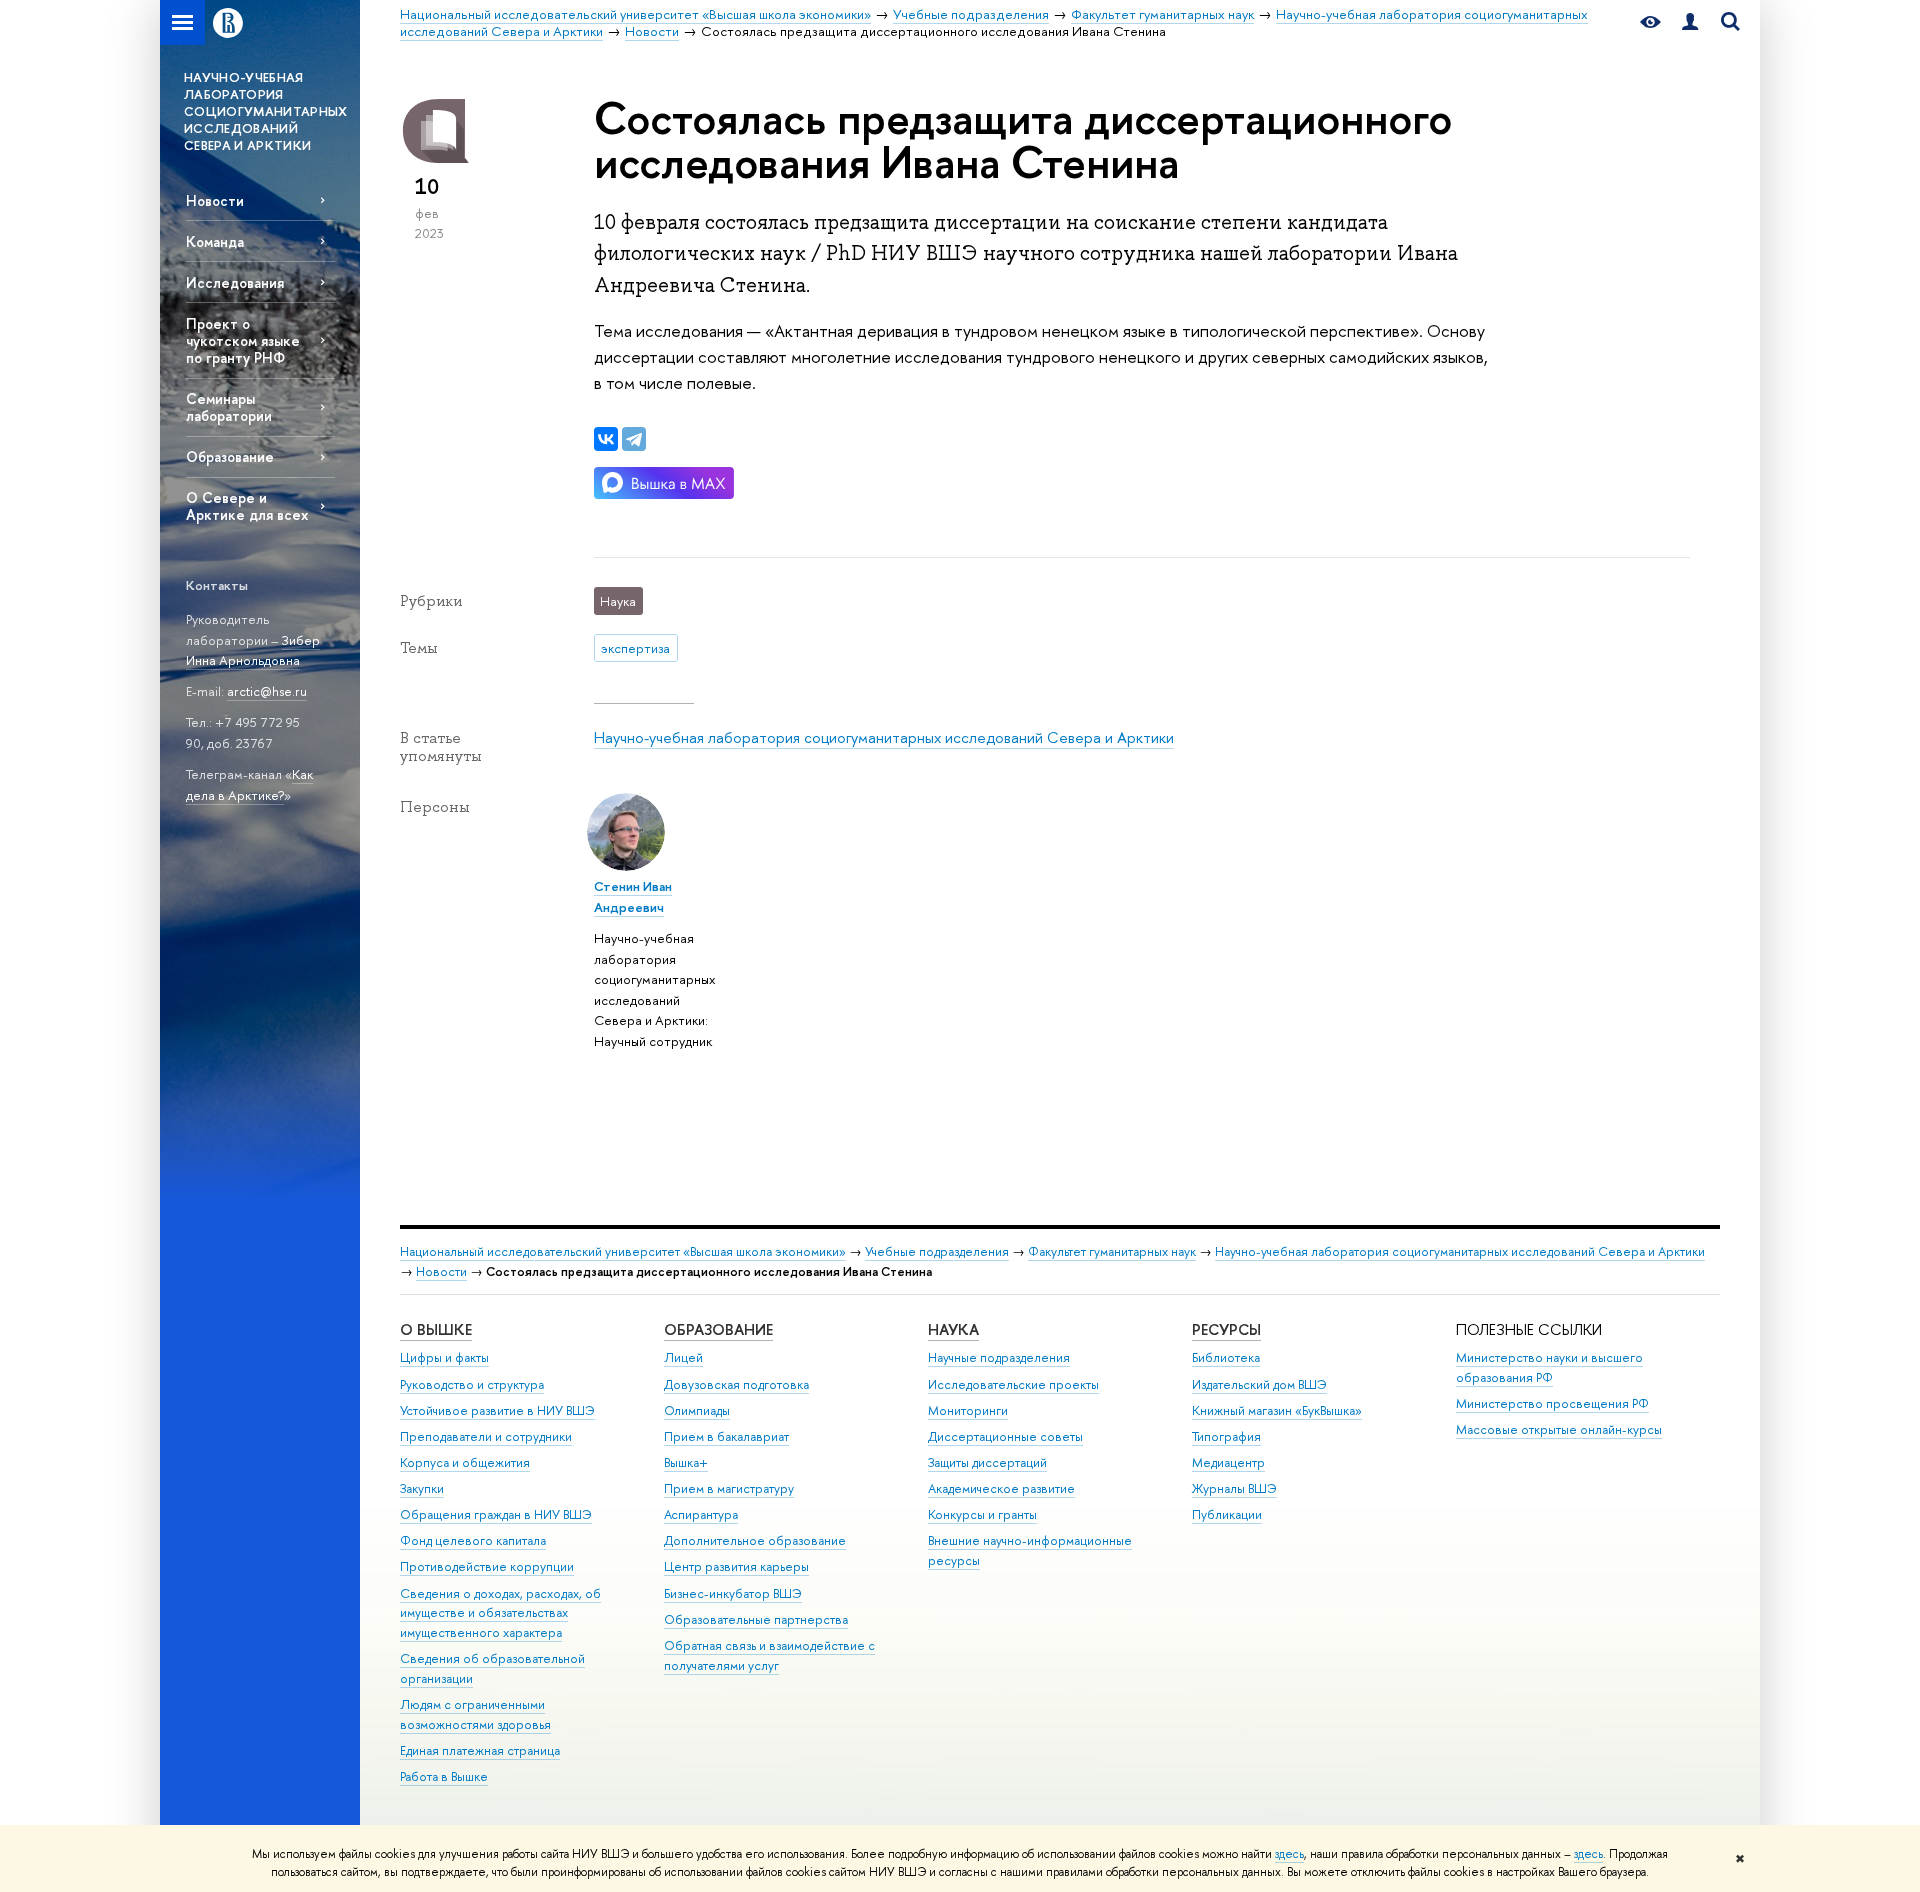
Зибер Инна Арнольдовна (253, 650)
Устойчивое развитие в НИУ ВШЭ (497, 1410)
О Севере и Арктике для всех (247, 506)
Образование (230, 456)
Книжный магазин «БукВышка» (1277, 1410)
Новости (215, 200)
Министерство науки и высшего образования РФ (1549, 1367)
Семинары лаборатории (229, 407)
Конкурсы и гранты (982, 1514)
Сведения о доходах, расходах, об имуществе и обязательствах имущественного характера (500, 1613)
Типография (1226, 1436)
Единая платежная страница (480, 1750)
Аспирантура (701, 1514)
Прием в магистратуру (729, 1488)
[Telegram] (634, 439)
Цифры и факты (444, 1357)
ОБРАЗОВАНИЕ (718, 1329)
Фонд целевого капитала (473, 1540)
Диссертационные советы (1005, 1436)
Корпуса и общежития (465, 1462)
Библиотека (1226, 1357)
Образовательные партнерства (756, 1619)
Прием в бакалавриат (726, 1436)
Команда (215, 241)
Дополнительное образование (755, 1540)
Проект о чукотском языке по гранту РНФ (243, 340)
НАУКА (953, 1329)
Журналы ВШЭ (1234, 1488)
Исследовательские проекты (1013, 1384)
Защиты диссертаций (987, 1462)
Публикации (1227, 1514)
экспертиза (635, 648)
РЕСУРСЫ (1226, 1329)
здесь (1289, 1854)
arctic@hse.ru (267, 691)
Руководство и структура (472, 1384)
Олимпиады (697, 1410)
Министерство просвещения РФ (1552, 1403)
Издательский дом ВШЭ (1259, 1384)
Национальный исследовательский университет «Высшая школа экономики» (623, 1251)
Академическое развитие (1001, 1488)
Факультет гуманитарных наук (1112, 1251)
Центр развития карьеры (736, 1566)
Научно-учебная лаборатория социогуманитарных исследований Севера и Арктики (884, 737)
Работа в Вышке (444, 1776)
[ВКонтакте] (606, 439)
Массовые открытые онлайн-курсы (1559, 1429)
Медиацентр (1228, 1462)
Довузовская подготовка (736, 1384)
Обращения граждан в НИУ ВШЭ (496, 1514)
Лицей (683, 1357)
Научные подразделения (999, 1357)
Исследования (235, 282)
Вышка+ (686, 1462)
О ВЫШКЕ (436, 1329)
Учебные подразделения (937, 1251)
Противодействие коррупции (487, 1566)
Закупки (422, 1488)
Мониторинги (968, 1410)
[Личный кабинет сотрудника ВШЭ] (1690, 22)
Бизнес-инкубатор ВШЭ (733, 1593)
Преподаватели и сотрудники (486, 1436)
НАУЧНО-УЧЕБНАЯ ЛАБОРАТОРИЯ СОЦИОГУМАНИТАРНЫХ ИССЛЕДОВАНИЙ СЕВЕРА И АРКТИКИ (266, 111)
